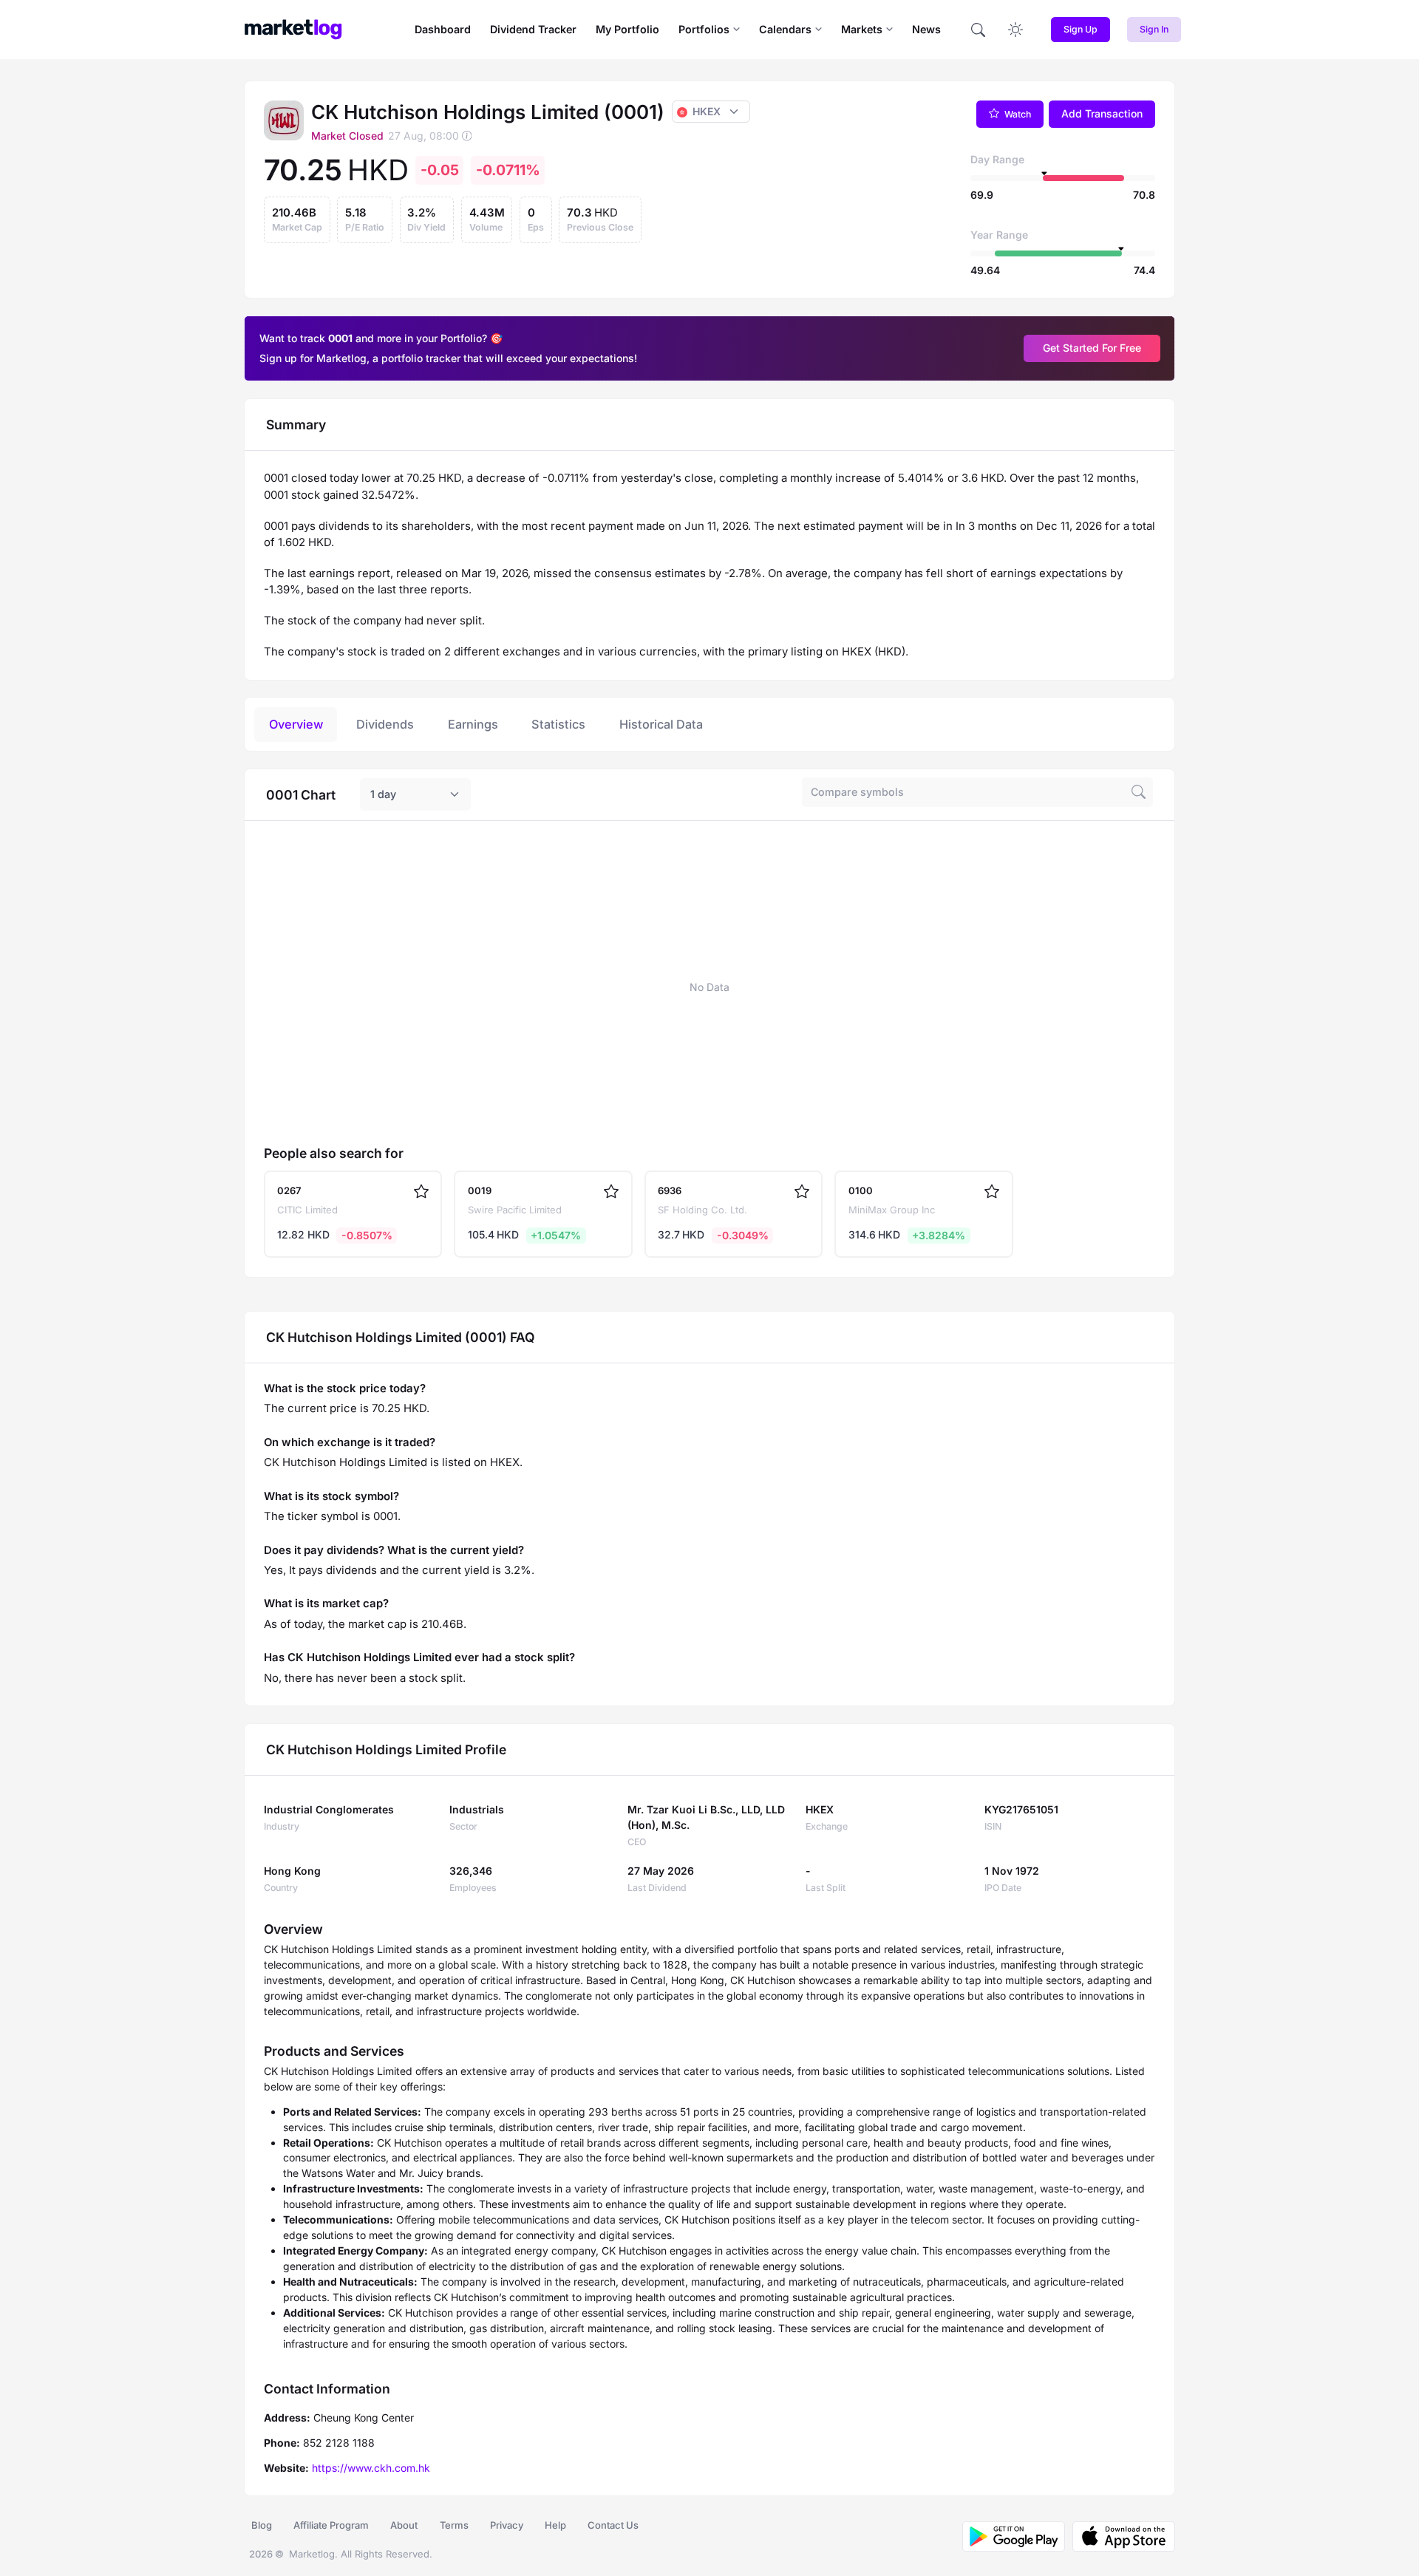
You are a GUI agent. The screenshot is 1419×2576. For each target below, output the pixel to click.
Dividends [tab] (385, 724)
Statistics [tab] (558, 724)
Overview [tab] (296, 724)
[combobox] (415, 794)
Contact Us (613, 2525)
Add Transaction (1102, 113)
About (404, 2525)
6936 (670, 1190)
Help (555, 2525)
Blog (262, 2525)
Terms (454, 2525)
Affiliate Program (331, 2525)
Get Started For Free (1092, 348)
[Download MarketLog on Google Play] (1014, 2536)
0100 (861, 1190)
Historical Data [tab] (661, 724)
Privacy (507, 2525)
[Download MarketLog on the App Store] (1120, 2536)
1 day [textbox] (383, 794)
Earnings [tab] (473, 724)
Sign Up (1081, 29)
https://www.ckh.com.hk (371, 2468)
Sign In (1154, 29)
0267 (289, 1190)
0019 (480, 1190)
